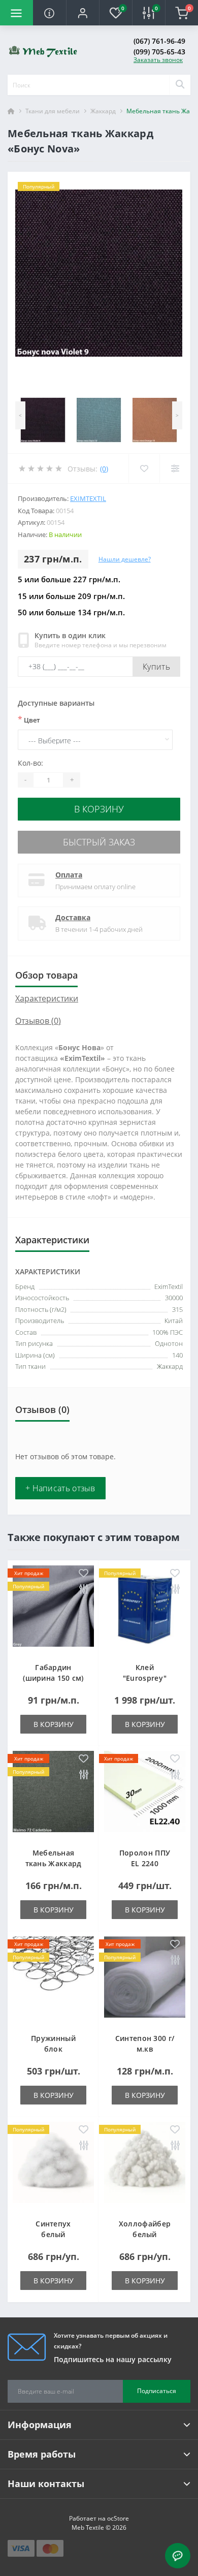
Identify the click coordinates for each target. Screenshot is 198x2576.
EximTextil (88, 498)
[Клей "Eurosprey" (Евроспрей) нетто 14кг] (145, 1609)
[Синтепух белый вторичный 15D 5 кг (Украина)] (53, 2165)
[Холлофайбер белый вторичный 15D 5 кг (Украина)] (145, 2165)
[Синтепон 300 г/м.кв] (145, 1980)
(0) (104, 469)
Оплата (69, 875)
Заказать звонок (158, 60)
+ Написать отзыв (60, 1488)
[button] (82, 13)
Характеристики (47, 998)
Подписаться (157, 2391)
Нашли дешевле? (125, 559)
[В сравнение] (84, 1590)
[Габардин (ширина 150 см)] (53, 1609)
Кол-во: (30, 763)
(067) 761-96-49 (159, 41)
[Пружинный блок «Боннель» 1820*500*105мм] (53, 1980)
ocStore (118, 2518)
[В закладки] (84, 1574)
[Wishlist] (144, 468)
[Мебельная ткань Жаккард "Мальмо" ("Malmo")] (53, 1794)
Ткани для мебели (53, 111)
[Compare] (175, 468)
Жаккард (103, 111)
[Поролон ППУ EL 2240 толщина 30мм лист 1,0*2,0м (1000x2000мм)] (145, 1794)
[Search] (180, 85)
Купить (156, 667)
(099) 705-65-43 (159, 52)
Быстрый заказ (99, 842)
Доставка (73, 917)
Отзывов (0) (38, 1021)
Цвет (29, 719)
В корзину (99, 809)
